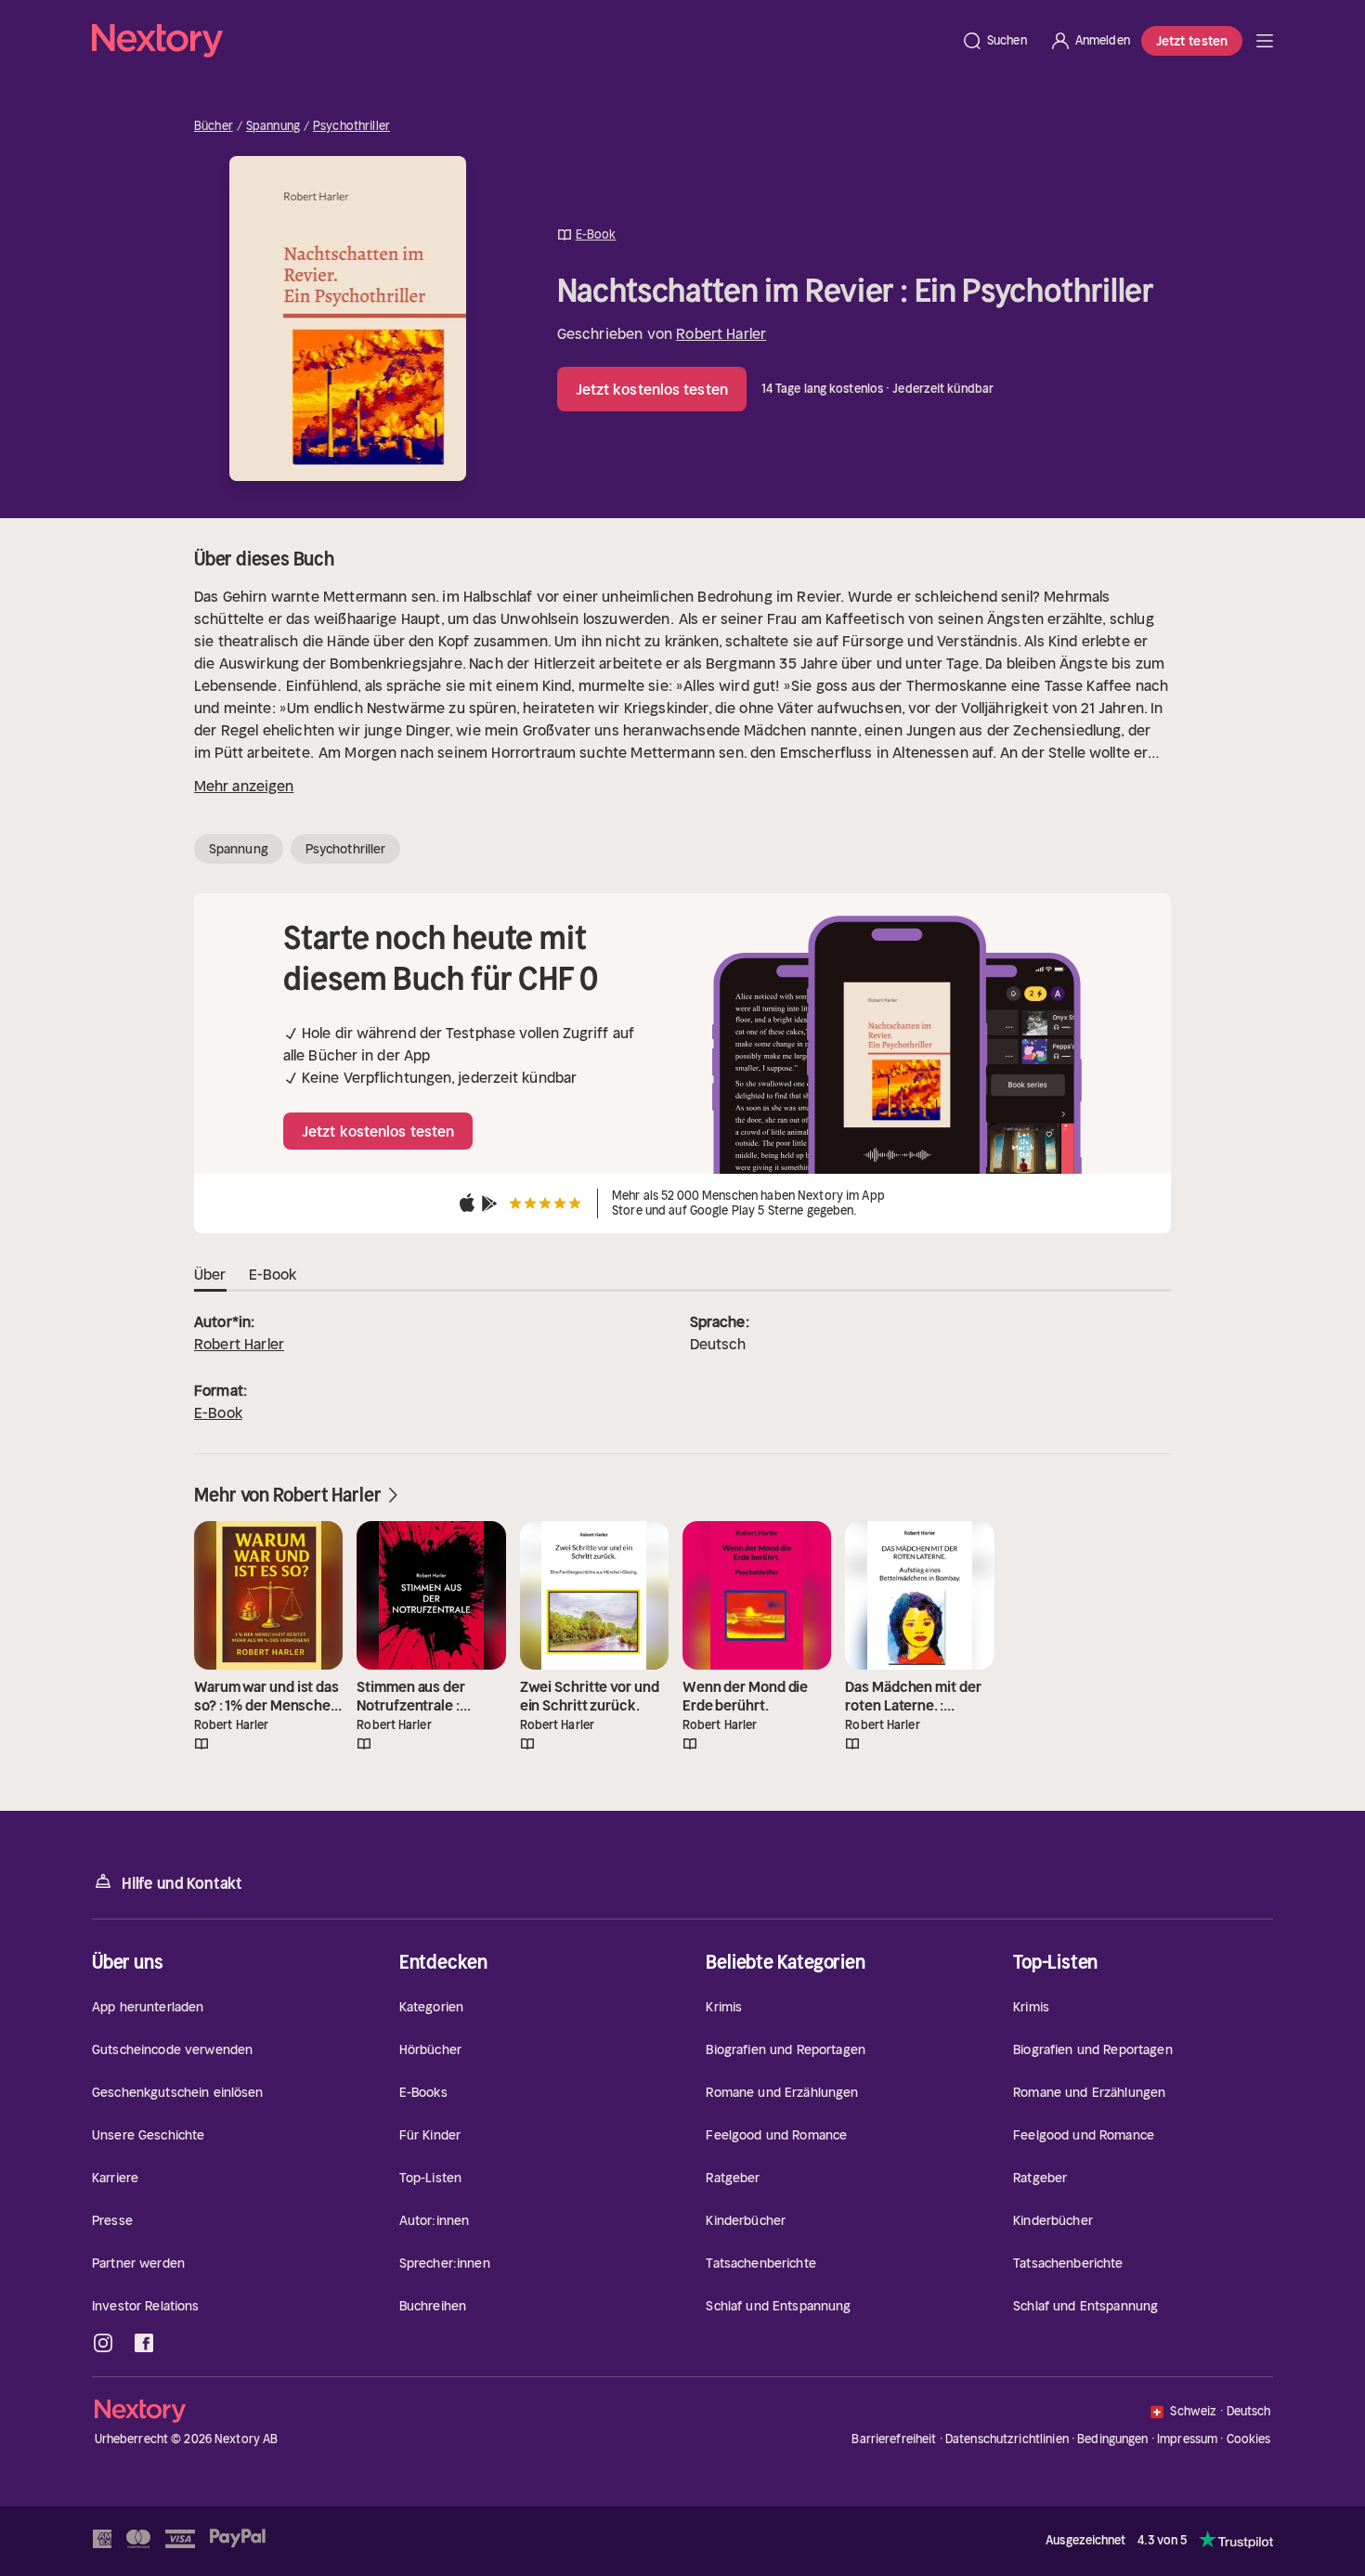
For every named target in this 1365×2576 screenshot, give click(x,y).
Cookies (1249, 2439)
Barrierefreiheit (894, 2439)
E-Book (218, 1412)
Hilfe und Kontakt (182, 1883)
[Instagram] (103, 2343)
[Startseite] (521, 41)
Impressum (1187, 2439)
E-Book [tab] (273, 1274)
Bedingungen (1112, 2439)
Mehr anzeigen (244, 786)
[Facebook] (144, 2343)
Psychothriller (351, 126)
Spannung (273, 126)
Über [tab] (210, 1274)
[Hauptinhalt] (1265, 41)
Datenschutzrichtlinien (1007, 2439)
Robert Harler (721, 333)
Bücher (214, 126)
